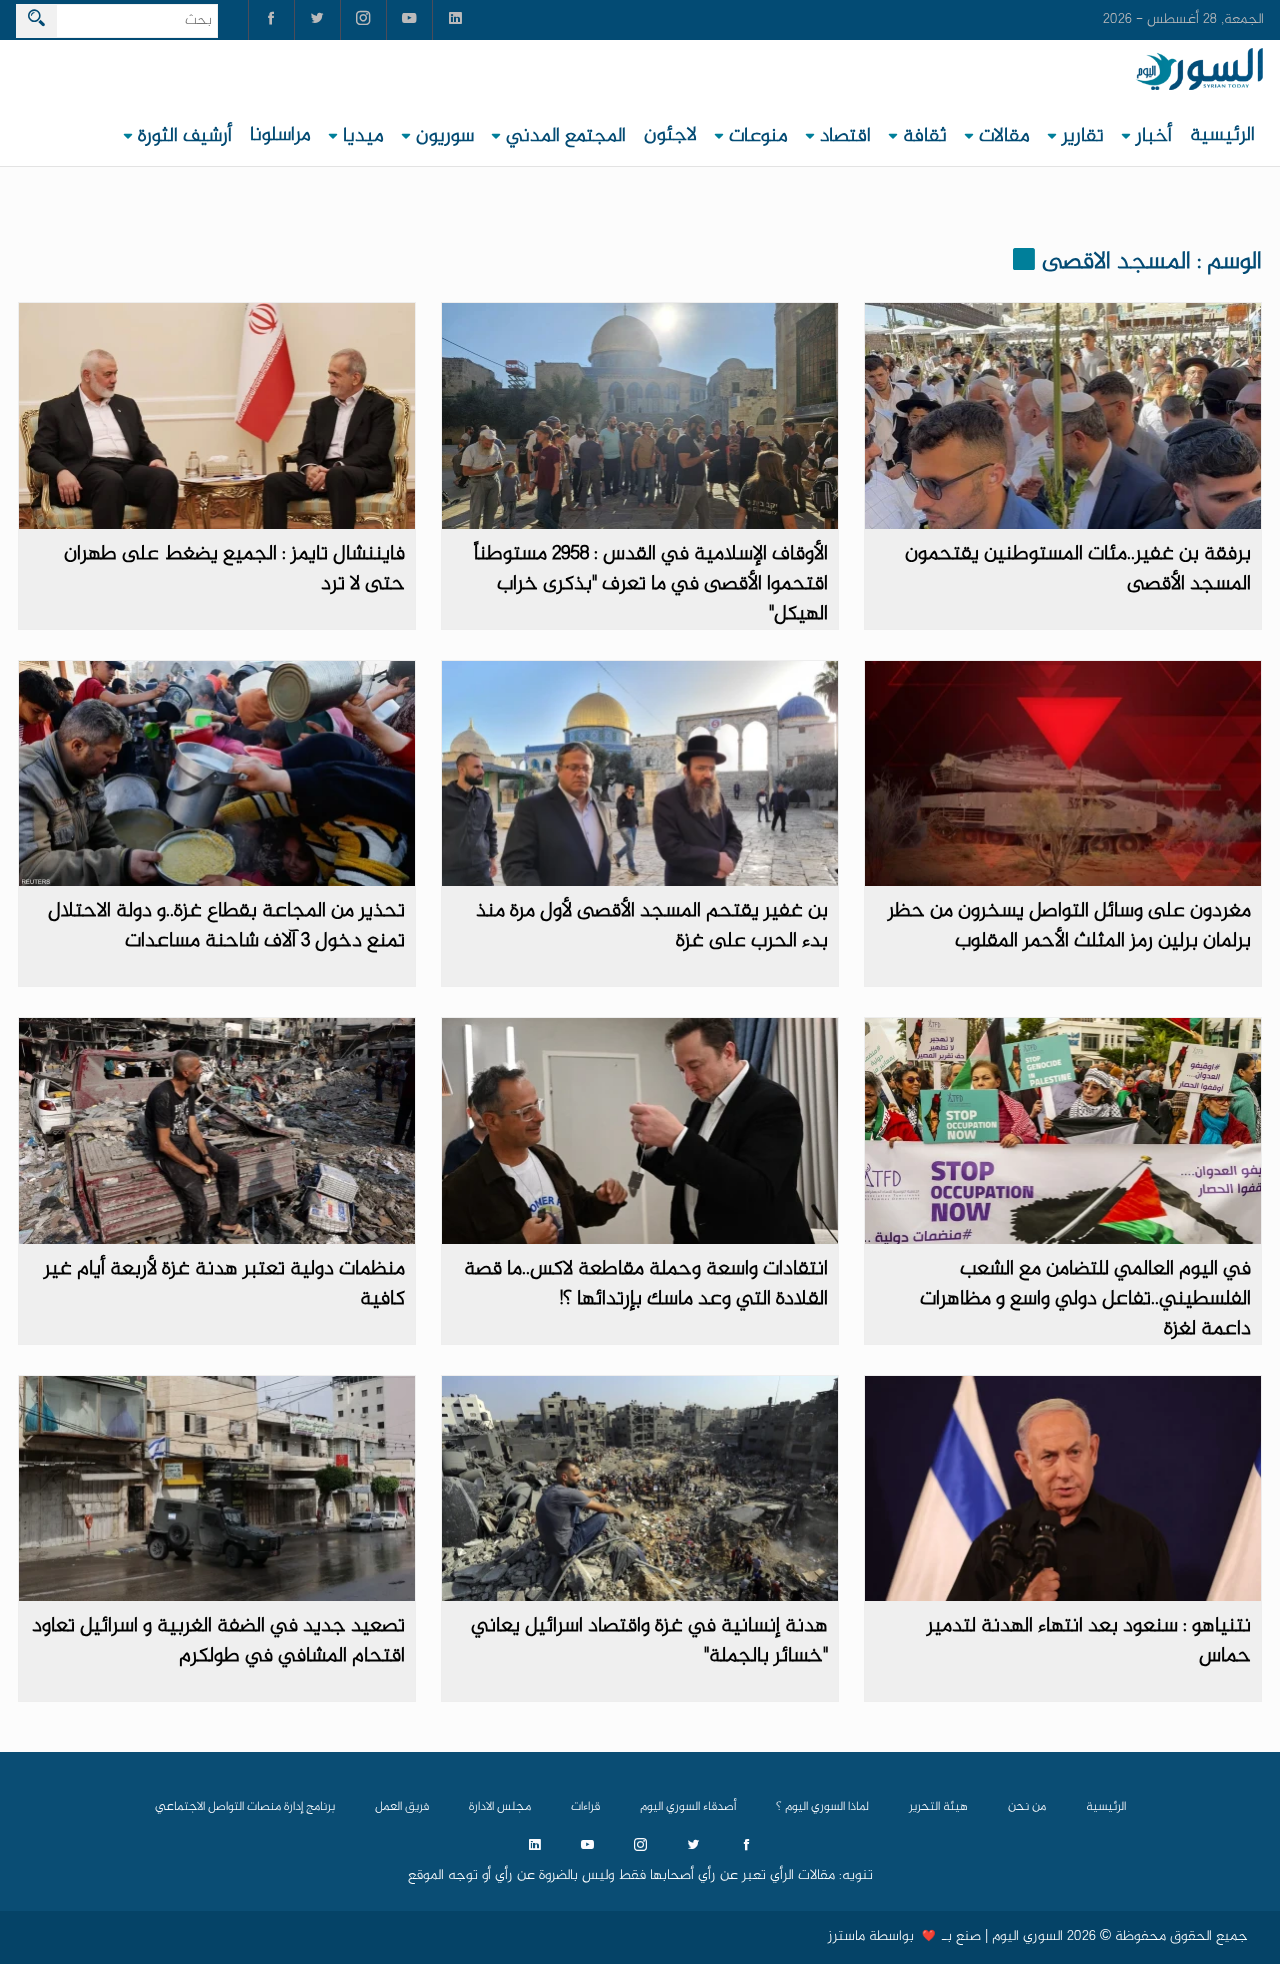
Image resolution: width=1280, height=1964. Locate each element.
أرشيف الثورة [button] (185, 136)
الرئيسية (1222, 135)
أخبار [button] (1154, 136)
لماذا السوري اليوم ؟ (822, 1807)
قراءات (585, 1807)
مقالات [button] (1004, 136)
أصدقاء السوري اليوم (688, 1807)
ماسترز (846, 1937)
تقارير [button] (1083, 136)
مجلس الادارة (500, 1807)
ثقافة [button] (925, 136)
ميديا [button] (363, 136)
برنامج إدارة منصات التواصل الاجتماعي (245, 1807)
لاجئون (670, 135)
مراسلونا (280, 135)
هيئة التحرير (938, 1807)
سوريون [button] (445, 136)
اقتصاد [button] (845, 136)
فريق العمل (402, 1807)
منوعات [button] (758, 136)
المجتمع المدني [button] (566, 136)
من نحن (1027, 1807)
